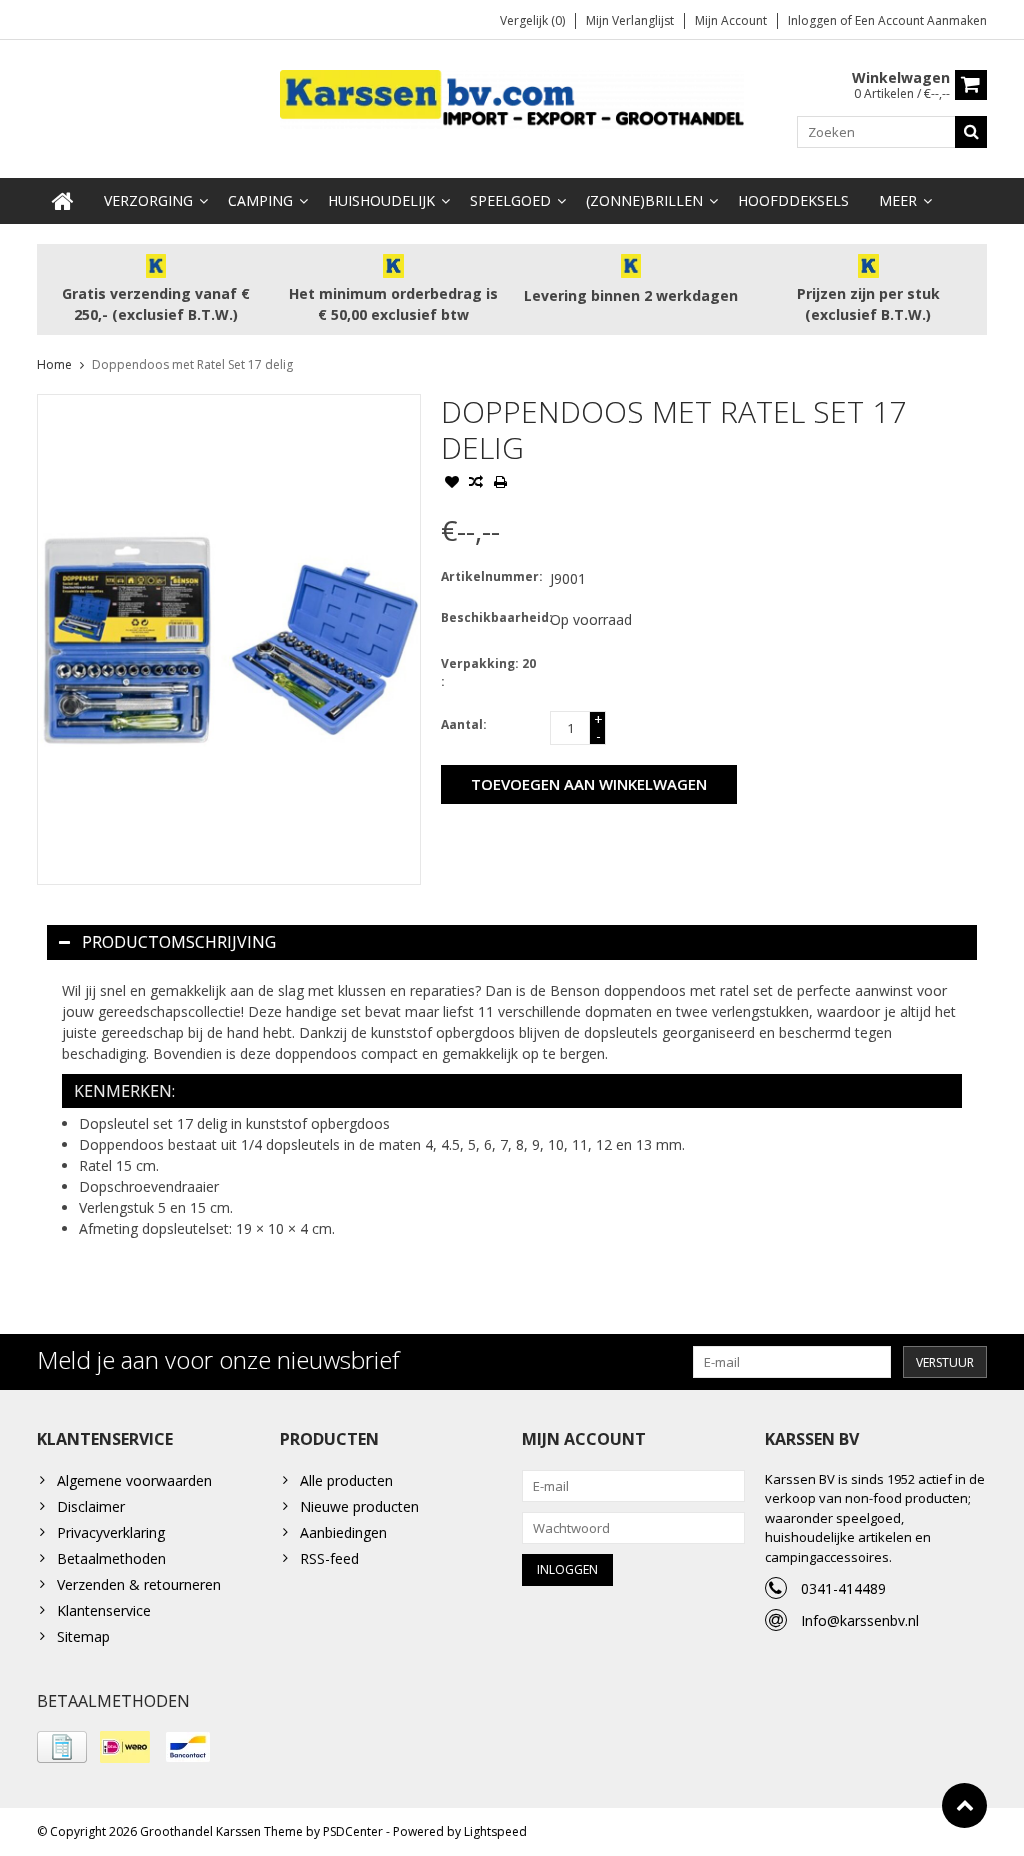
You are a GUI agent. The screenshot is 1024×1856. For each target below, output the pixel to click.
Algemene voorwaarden (134, 1480)
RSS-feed (329, 1558)
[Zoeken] (971, 132)
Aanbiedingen (343, 1532)
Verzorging (148, 200)
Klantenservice (104, 1610)
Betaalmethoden (111, 1558)
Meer (898, 200)
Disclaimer (91, 1506)
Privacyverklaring (111, 1532)
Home (54, 364)
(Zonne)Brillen (644, 200)
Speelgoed (510, 200)
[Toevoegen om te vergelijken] (476, 484)
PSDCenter (353, 1831)
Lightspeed (495, 1831)
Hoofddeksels (793, 200)
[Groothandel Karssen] (512, 97)
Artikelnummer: (491, 576)
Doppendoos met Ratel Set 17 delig (192, 364)
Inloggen (814, 20)
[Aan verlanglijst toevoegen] (452, 484)
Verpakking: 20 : (488, 672)
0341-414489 (843, 1588)
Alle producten (346, 1480)
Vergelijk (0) (532, 20)
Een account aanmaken (921, 20)
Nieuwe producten (359, 1506)
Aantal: (464, 724)
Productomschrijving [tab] (179, 942)
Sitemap (83, 1636)
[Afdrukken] (500, 484)
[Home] (63, 201)
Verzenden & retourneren (139, 1584)
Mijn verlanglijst (630, 20)
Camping (260, 200)
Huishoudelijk (381, 200)
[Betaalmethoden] (62, 1747)
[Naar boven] (964, 1805)
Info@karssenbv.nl (860, 1620)
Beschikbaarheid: (491, 617)
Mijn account (731, 20)
